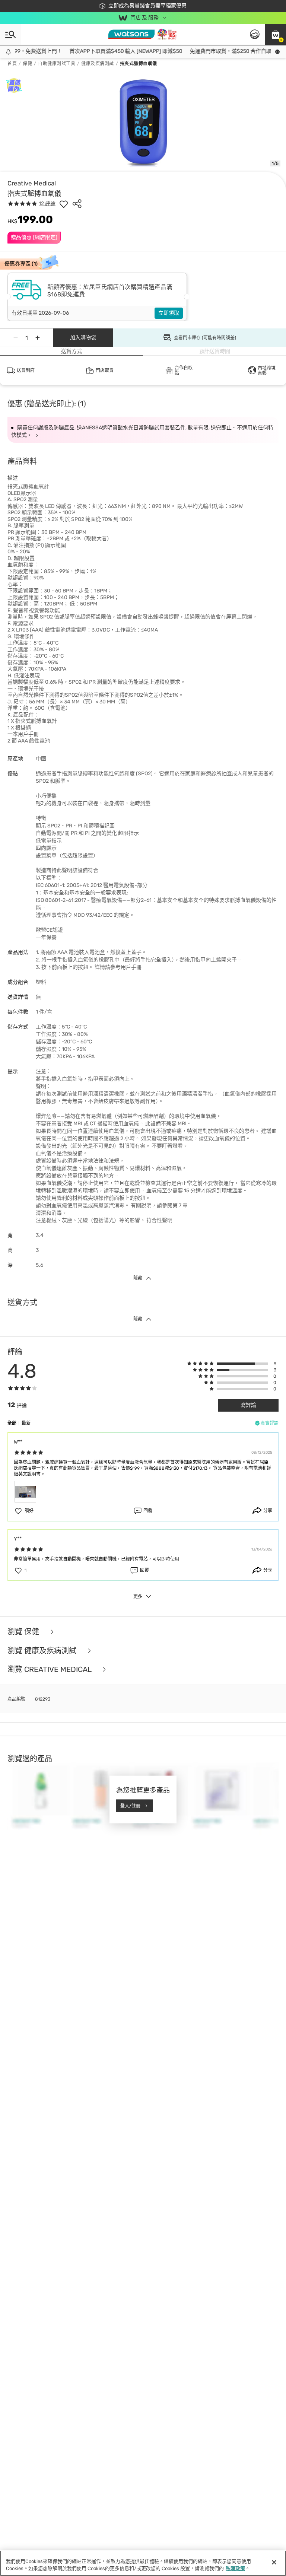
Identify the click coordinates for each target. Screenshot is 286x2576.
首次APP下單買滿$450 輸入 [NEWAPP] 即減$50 (107, 51)
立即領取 (169, 313)
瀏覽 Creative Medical (50, 1669)
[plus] (38, 338)
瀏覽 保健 (24, 1632)
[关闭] (274, 2562)
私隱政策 (235, 2568)
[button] (276, 34)
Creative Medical (32, 183)
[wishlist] (64, 204)
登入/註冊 (130, 1806)
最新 (26, 1423)
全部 (12, 1423)
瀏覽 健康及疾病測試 (43, 1651)
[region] (143, 2563)
